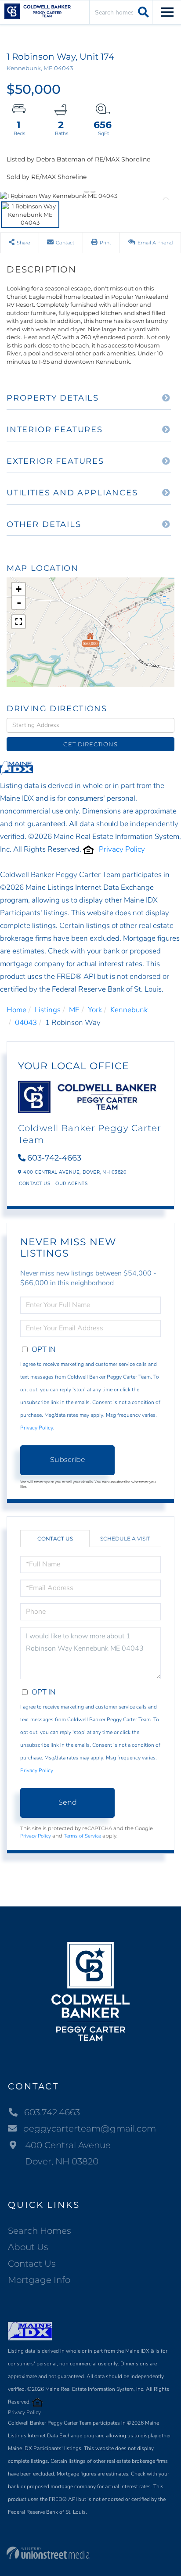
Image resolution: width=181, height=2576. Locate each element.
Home (16, 1010)
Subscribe (68, 1460)
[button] (142, 12)
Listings (48, 1010)
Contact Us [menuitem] (32, 2264)
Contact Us (34, 1184)
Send (68, 1802)
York (95, 1010)
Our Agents (71, 1184)
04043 (26, 1023)
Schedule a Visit (125, 1539)
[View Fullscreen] (18, 622)
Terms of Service (82, 1836)
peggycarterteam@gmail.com (89, 2128)
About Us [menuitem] (28, 2247)
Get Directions (90, 744)
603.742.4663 (52, 2112)
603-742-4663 (54, 1158)
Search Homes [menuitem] (40, 2231)
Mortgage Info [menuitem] (39, 2280)
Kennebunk (129, 1010)
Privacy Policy (122, 849)
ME (74, 1010)
